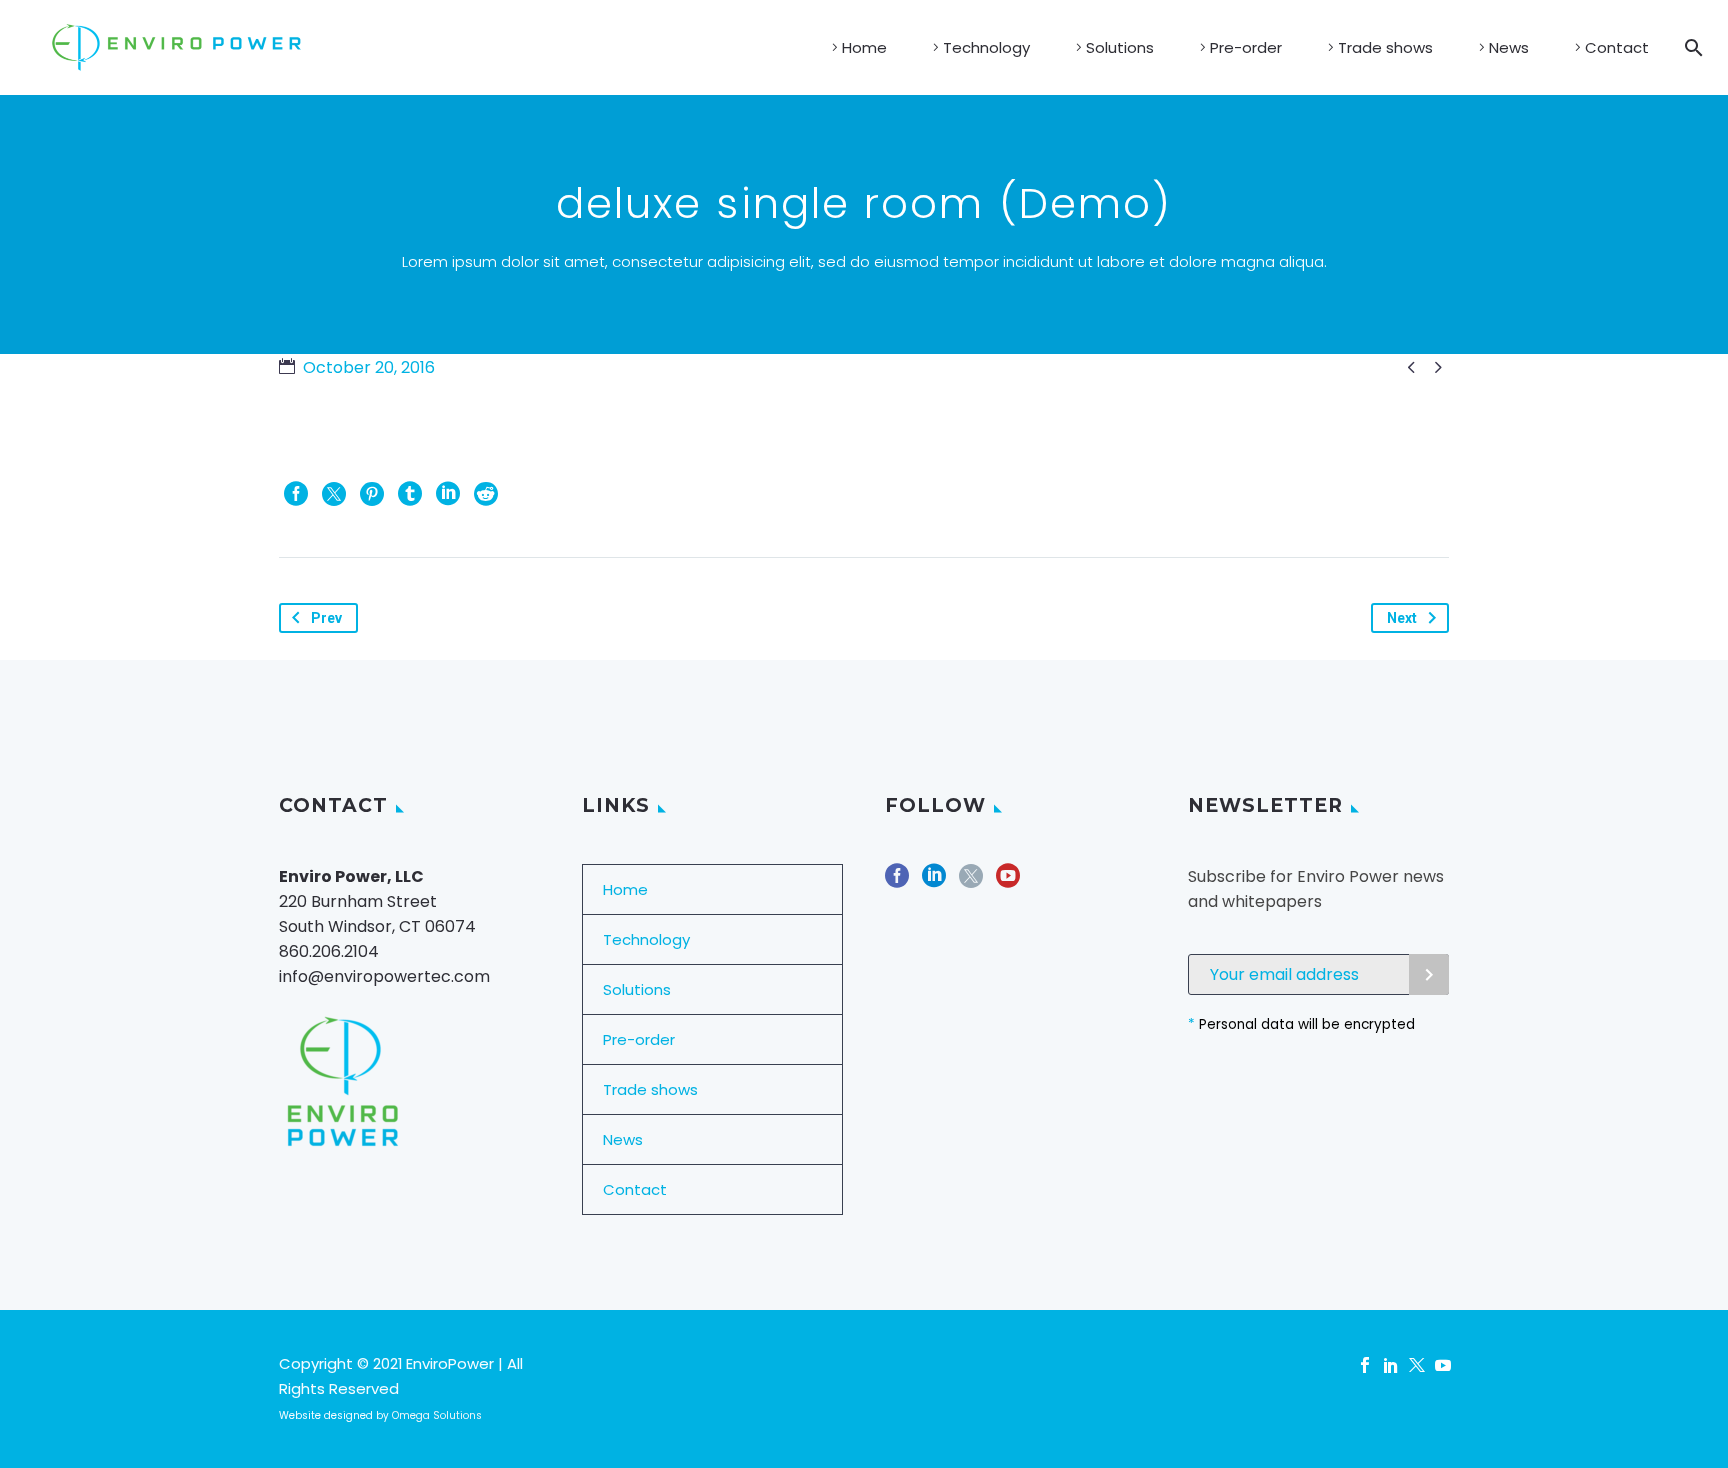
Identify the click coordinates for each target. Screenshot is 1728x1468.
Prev (326, 618)
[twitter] (971, 882)
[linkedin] (934, 882)
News (1509, 47)
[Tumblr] (410, 494)
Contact (1617, 47)
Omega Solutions (437, 1415)
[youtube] (1008, 882)
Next (1402, 618)
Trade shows (1385, 47)
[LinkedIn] (448, 494)
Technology (986, 47)
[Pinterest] (372, 494)
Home (864, 47)
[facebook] (897, 882)
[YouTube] (1443, 1365)
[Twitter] (334, 494)
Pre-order (1246, 47)
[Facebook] (296, 494)
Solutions (1120, 47)
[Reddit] (486, 494)
